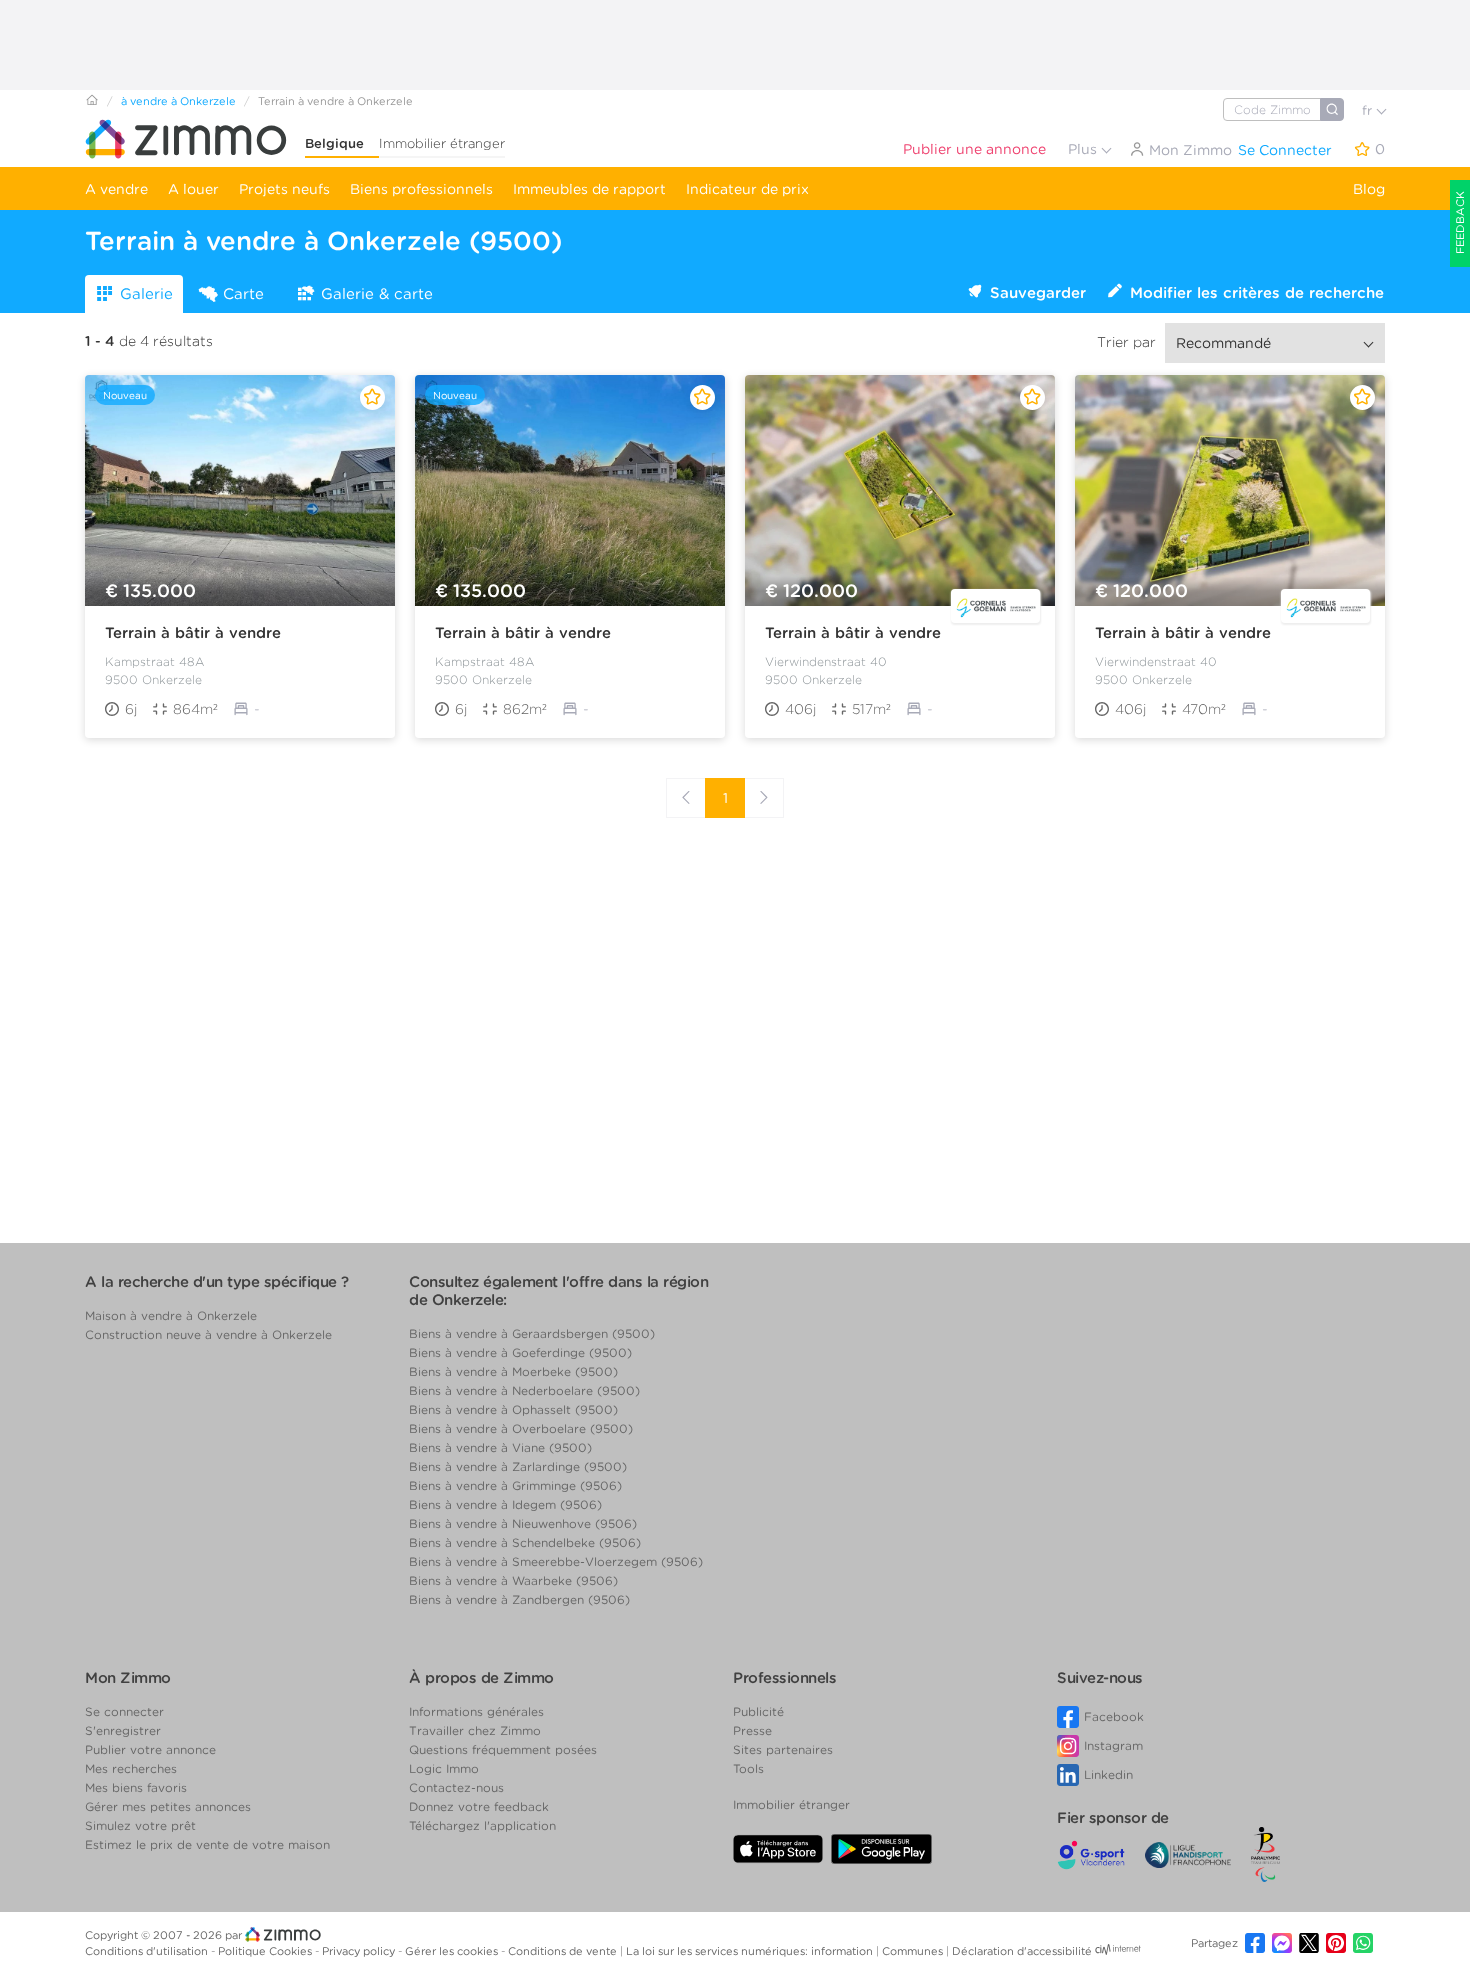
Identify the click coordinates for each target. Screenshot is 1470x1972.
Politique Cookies (266, 1951)
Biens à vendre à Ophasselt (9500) (513, 1409)
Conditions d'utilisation (148, 1951)
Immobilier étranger (442, 143)
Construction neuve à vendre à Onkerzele (208, 1334)
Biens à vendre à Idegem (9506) (505, 1504)
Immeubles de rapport (589, 189)
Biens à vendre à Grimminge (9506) (515, 1485)
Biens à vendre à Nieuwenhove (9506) (523, 1523)
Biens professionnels (421, 189)
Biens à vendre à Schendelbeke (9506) (525, 1542)
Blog (1369, 189)
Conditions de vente (564, 1951)
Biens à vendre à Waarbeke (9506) (513, 1580)
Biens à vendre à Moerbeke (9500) (513, 1371)
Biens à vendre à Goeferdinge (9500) (520, 1352)
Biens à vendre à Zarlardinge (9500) (518, 1466)
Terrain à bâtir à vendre (193, 633)
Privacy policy (360, 1951)
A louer (193, 189)
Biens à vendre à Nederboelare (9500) (524, 1390)
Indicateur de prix (747, 189)
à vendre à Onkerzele (178, 101)
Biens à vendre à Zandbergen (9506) (519, 1599)
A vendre (116, 189)
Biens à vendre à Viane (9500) (500, 1447)
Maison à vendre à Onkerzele (171, 1315)
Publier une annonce (974, 149)
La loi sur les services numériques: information (751, 1951)
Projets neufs (284, 189)
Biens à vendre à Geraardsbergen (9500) (532, 1333)
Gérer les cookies (453, 1951)
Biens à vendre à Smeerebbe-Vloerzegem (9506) (556, 1561)
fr (1369, 110)
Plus (1084, 149)
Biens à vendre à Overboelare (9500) (521, 1428)
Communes (914, 1951)
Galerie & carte (377, 294)
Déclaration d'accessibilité (1022, 1951)
